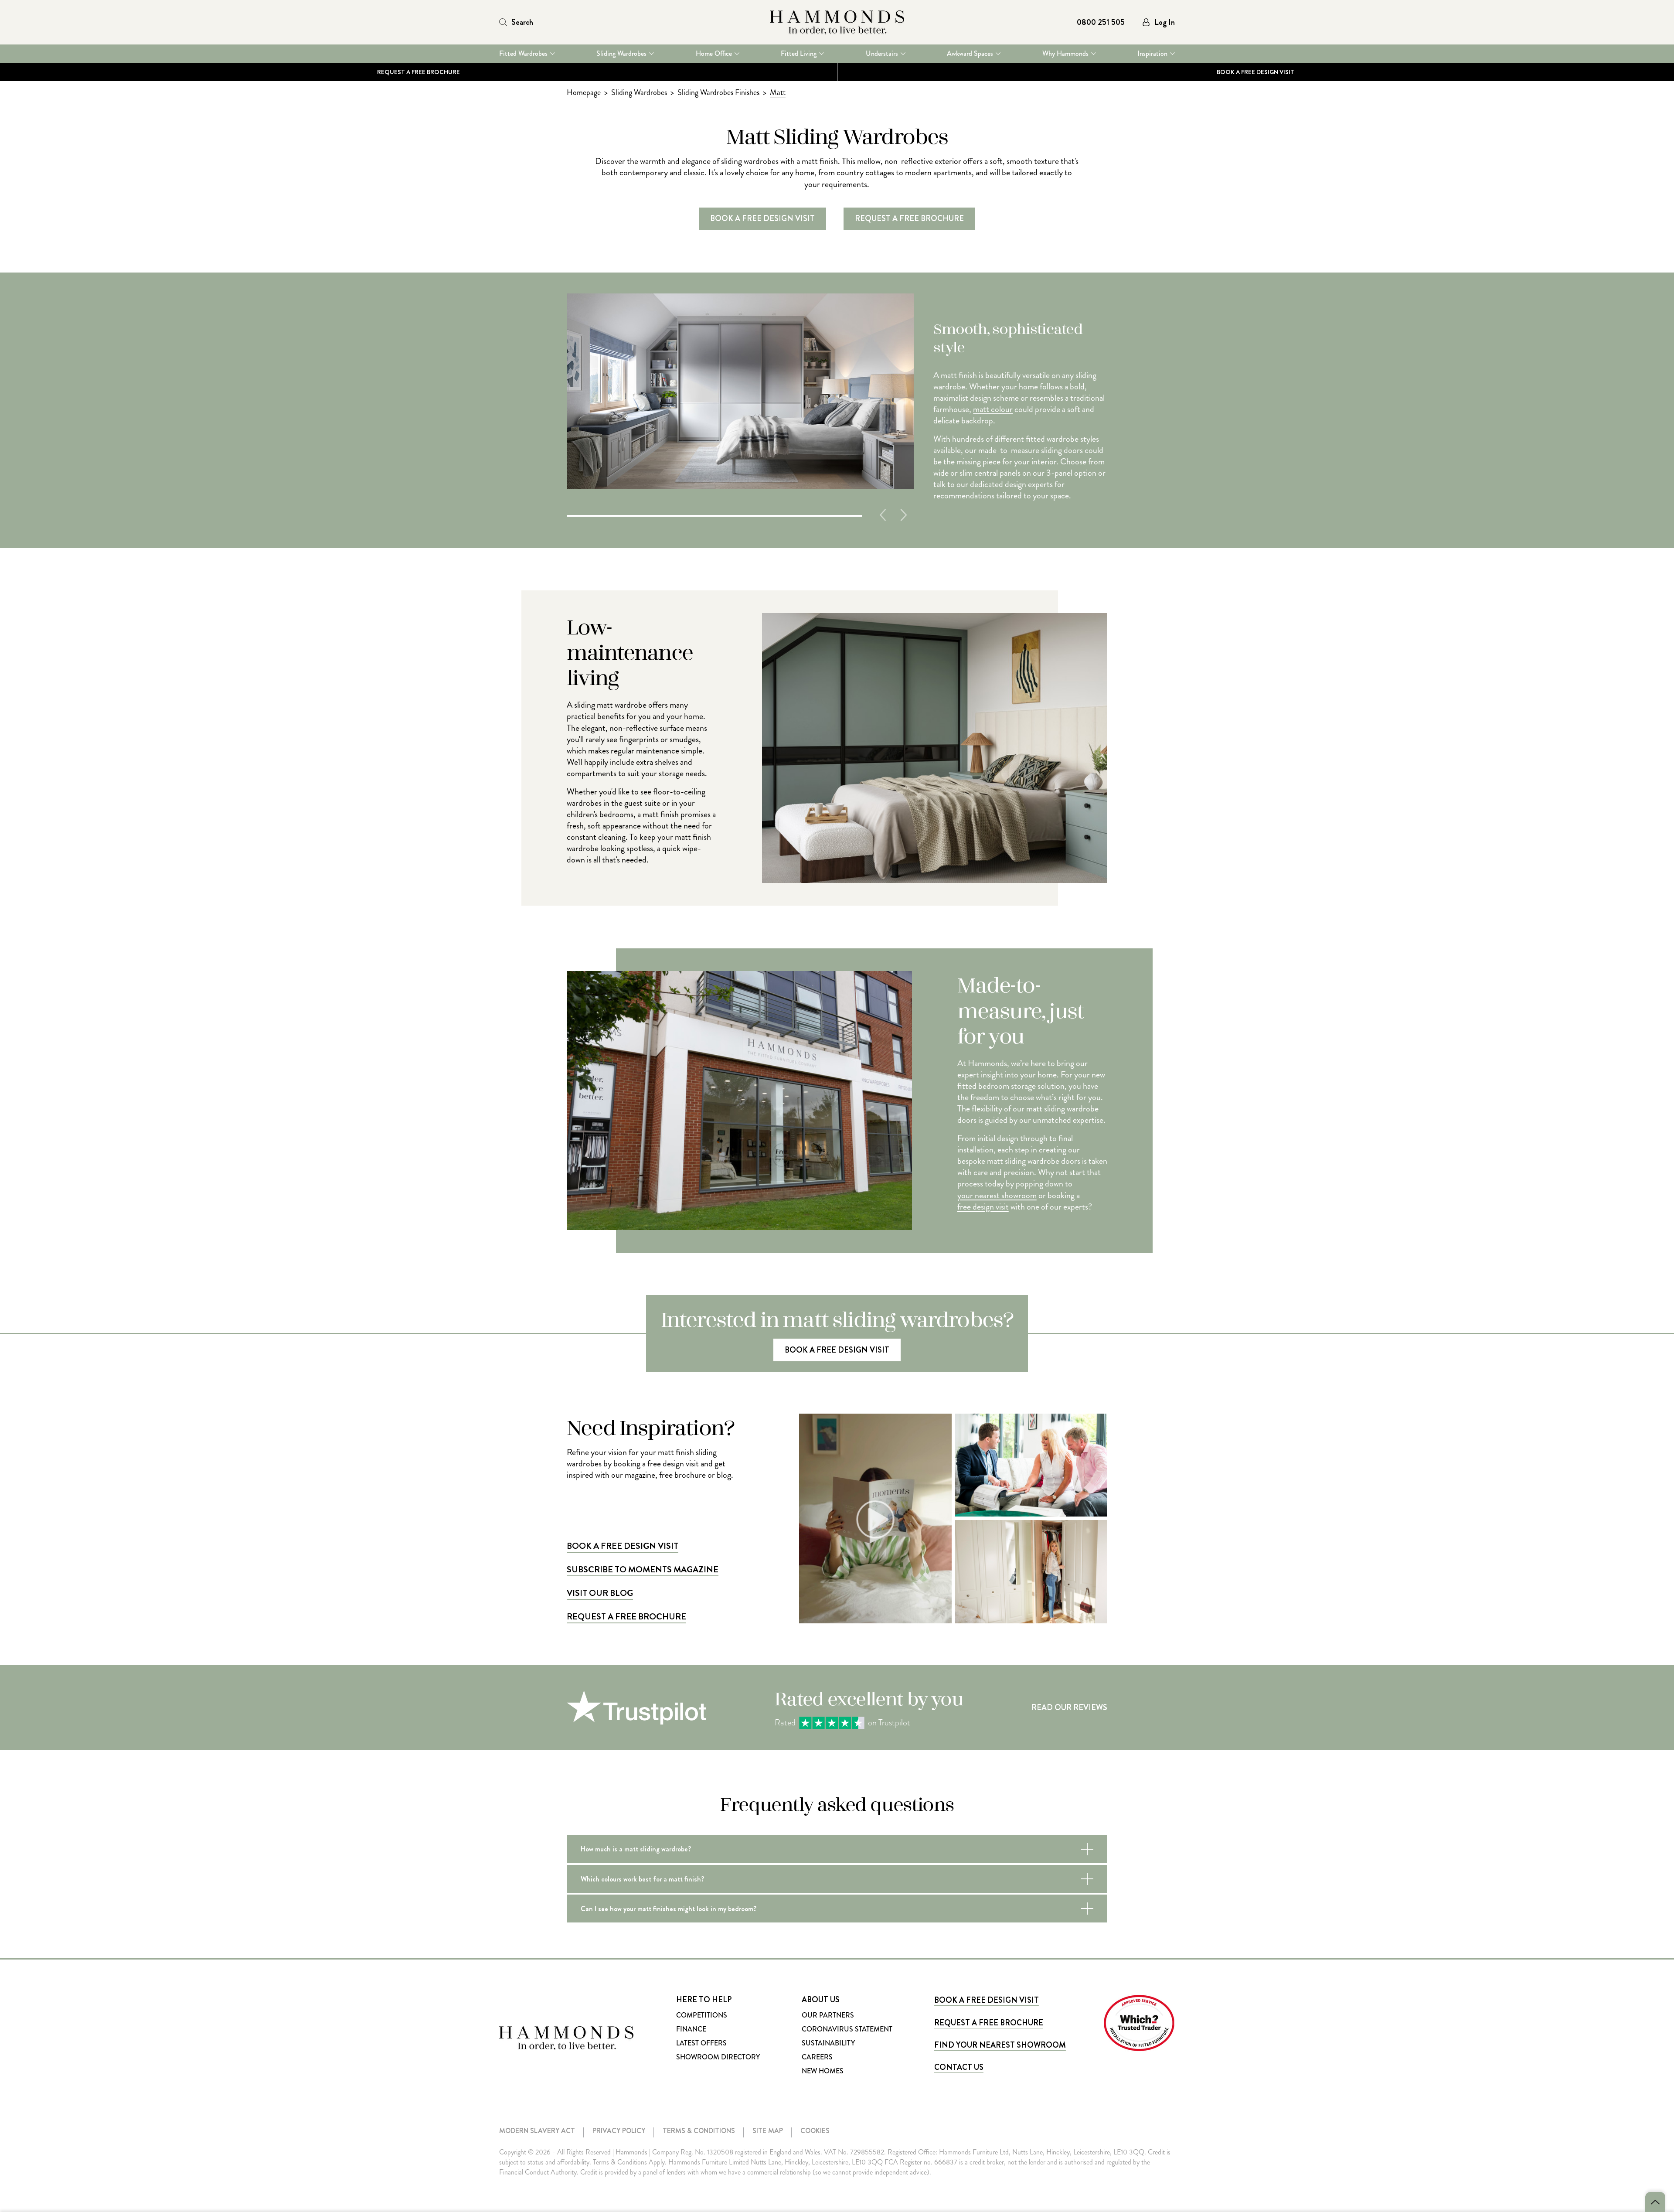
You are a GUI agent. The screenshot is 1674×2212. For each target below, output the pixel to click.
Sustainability (828, 2043)
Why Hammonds (1065, 54)
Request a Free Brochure (418, 72)
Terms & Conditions (699, 2131)
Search (522, 22)
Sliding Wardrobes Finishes (718, 92)
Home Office (714, 54)
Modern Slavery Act (537, 2131)
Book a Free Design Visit (623, 1546)
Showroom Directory (718, 2057)
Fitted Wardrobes (523, 54)
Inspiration (1152, 54)
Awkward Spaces (970, 54)
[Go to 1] (714, 515)
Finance (691, 2029)
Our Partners (828, 2015)
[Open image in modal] (1031, 1465)
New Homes (823, 2071)
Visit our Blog (600, 1593)
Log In (1165, 22)
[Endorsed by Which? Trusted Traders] (1139, 2023)
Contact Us (959, 2067)
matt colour (993, 409)
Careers (817, 2057)
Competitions (702, 2015)
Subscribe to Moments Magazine (643, 1570)
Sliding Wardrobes (621, 54)
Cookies (815, 2131)
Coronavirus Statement (847, 2029)
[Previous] (883, 515)
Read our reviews (1069, 1708)
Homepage (584, 92)
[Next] (904, 515)
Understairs (882, 54)
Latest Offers (701, 2043)
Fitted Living (799, 54)
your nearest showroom (997, 1196)
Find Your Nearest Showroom (1000, 2045)
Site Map (768, 2131)
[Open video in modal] (875, 1518)
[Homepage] (837, 22)
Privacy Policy (619, 2131)
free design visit (983, 1207)
